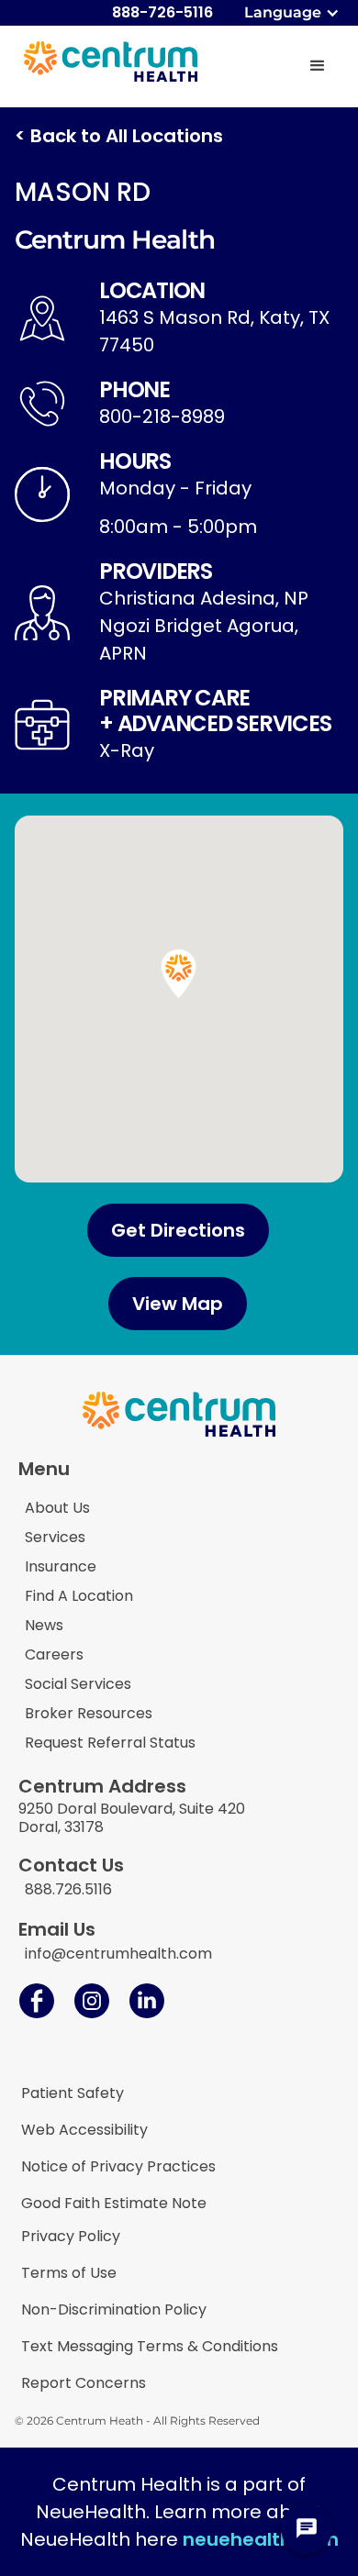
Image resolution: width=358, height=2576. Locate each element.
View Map (178, 1304)
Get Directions (178, 1230)
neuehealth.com (261, 2539)
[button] (294, 13)
